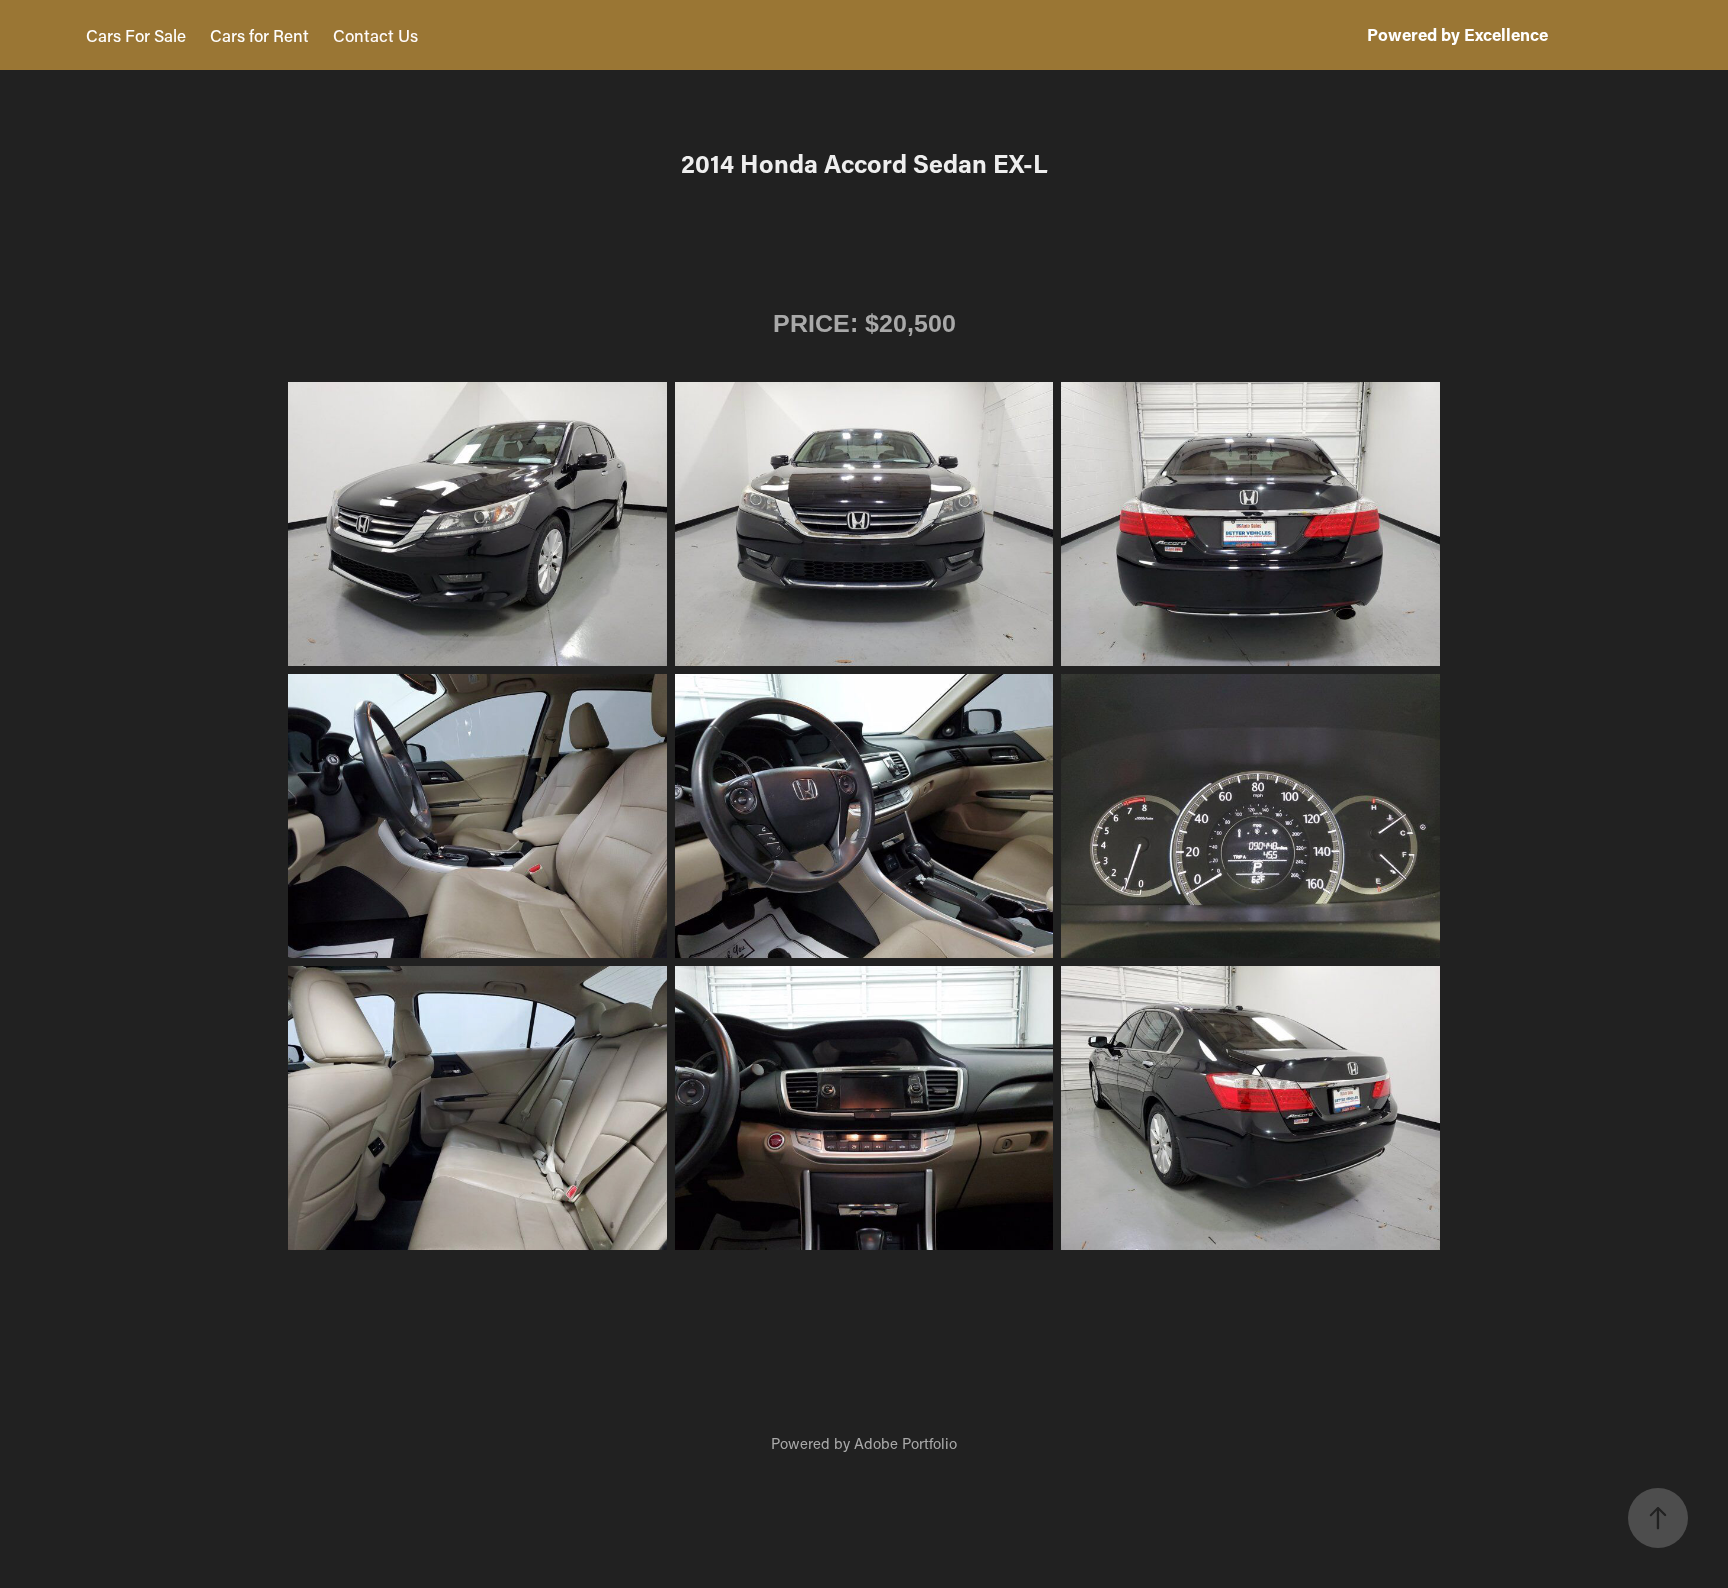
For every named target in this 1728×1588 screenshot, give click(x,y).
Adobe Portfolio (905, 1443)
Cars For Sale (136, 35)
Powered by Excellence (1457, 34)
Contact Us (375, 35)
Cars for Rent (259, 35)
